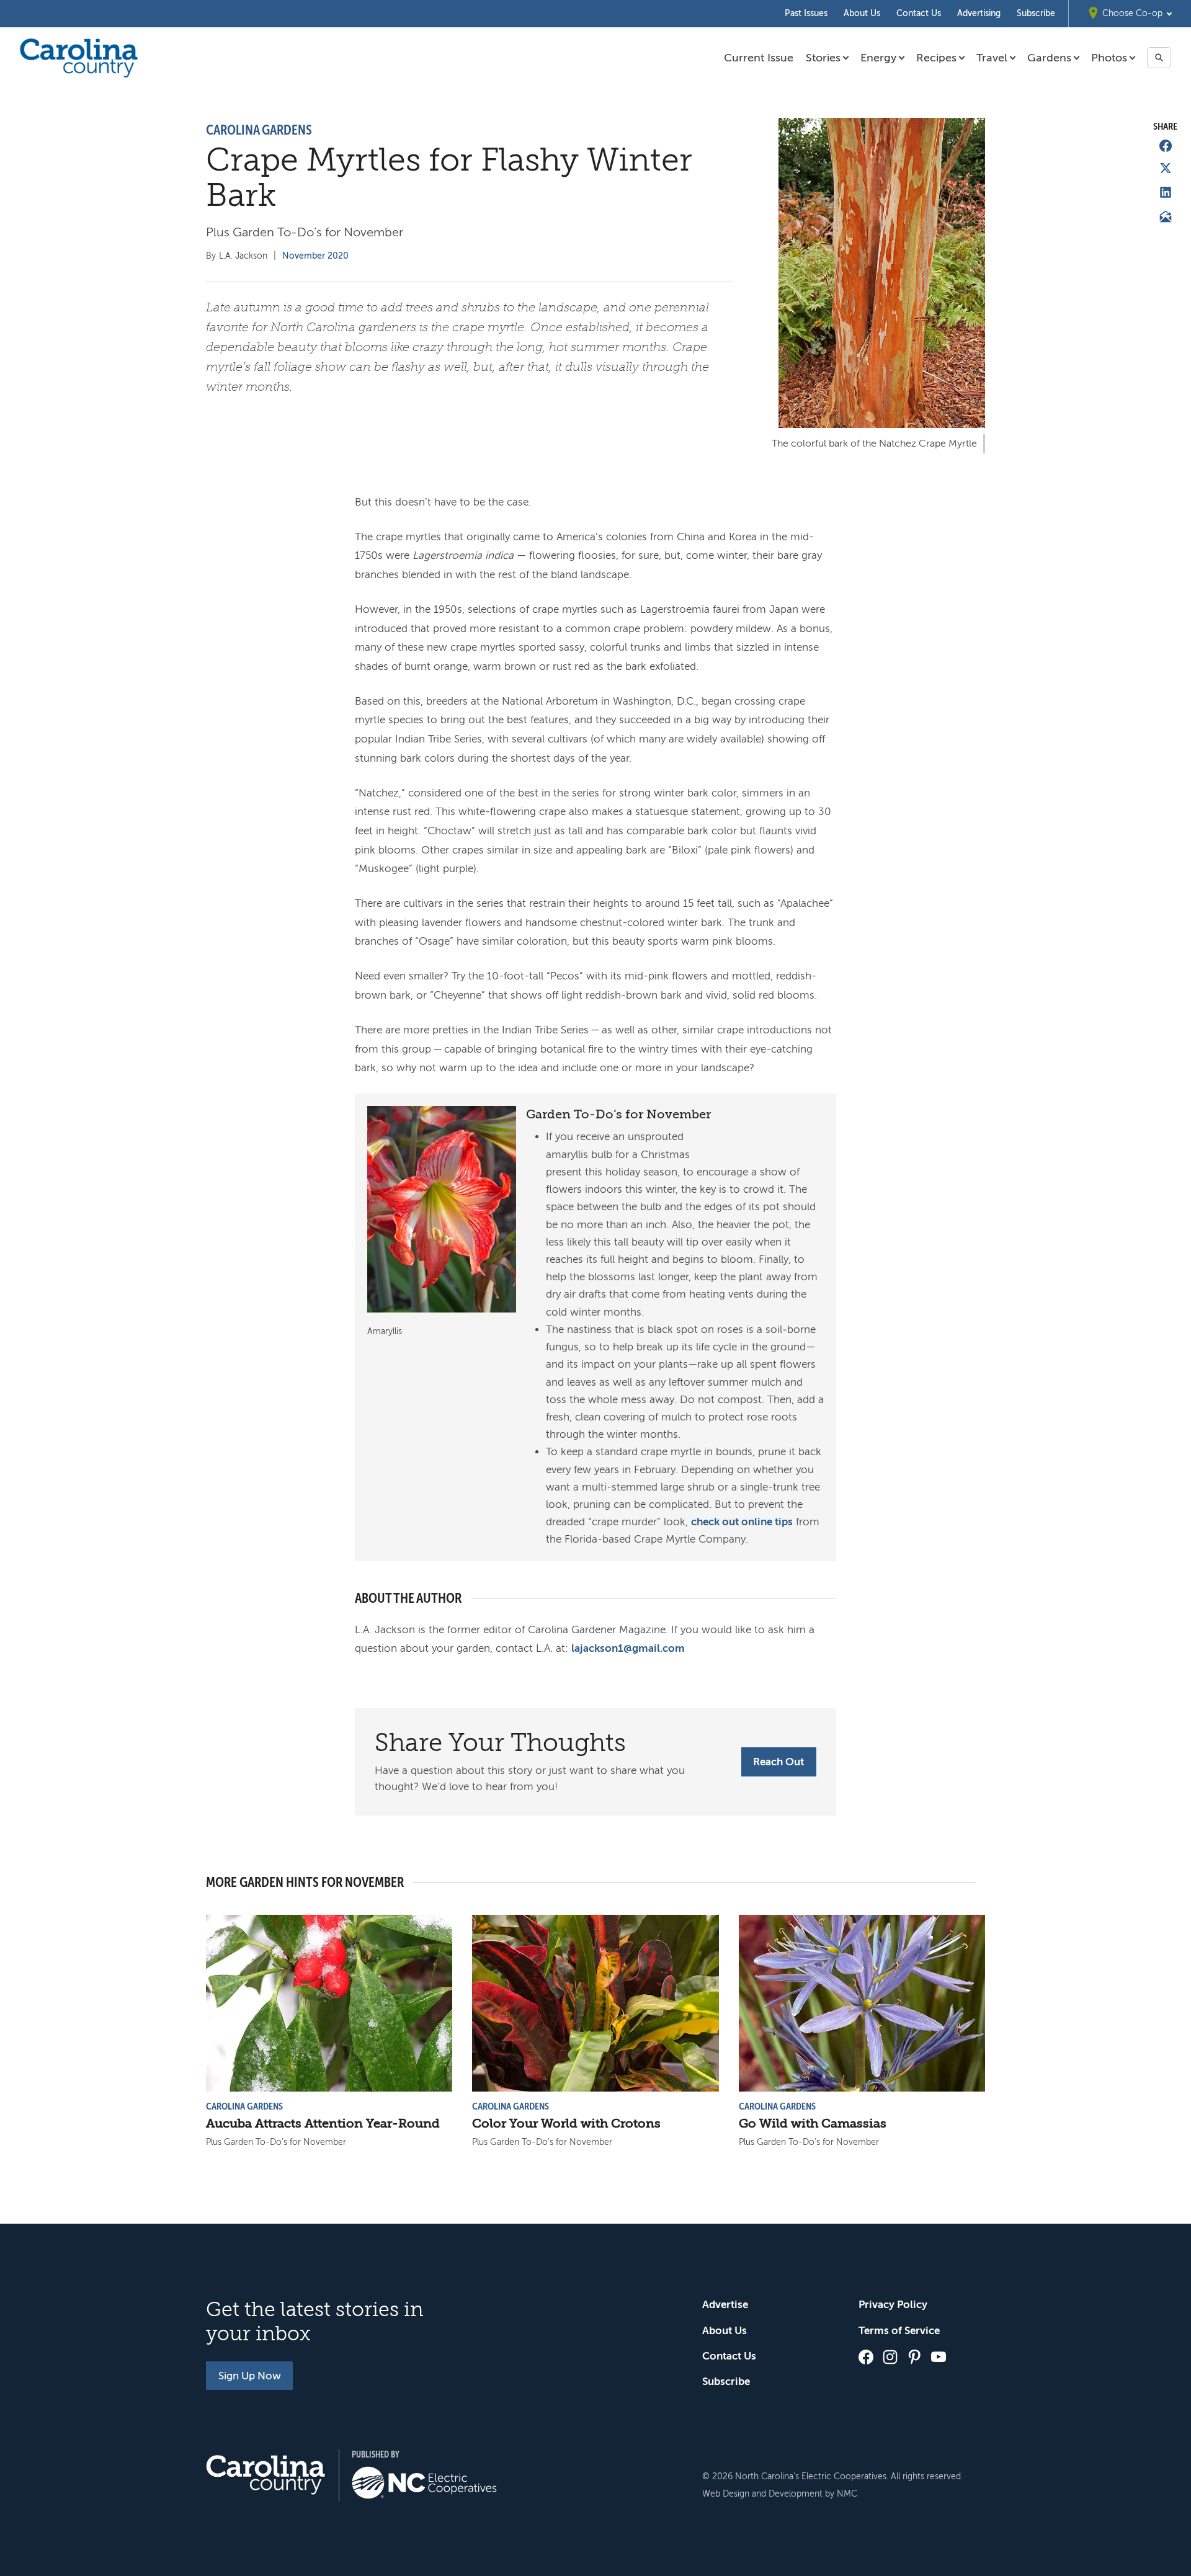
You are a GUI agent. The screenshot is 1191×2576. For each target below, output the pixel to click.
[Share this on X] (1166, 168)
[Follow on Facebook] (866, 2357)
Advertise (725, 2305)
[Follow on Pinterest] (914, 2357)
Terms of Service (899, 2331)
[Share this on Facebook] (1166, 146)
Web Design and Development (762, 2494)
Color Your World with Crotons (566, 2124)
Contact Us (919, 13)
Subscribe (1036, 13)
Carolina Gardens (259, 130)
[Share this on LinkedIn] (1166, 192)
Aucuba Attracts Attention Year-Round (323, 2124)
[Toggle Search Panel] (1159, 58)
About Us (862, 13)
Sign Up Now (250, 2376)
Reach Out (778, 1762)
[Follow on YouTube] (939, 2357)
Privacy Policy (893, 2305)
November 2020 (315, 256)
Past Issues (806, 13)
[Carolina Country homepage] (79, 58)
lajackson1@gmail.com (628, 1648)
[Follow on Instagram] (890, 2357)
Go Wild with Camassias (813, 2124)
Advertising (979, 13)
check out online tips (742, 1522)
